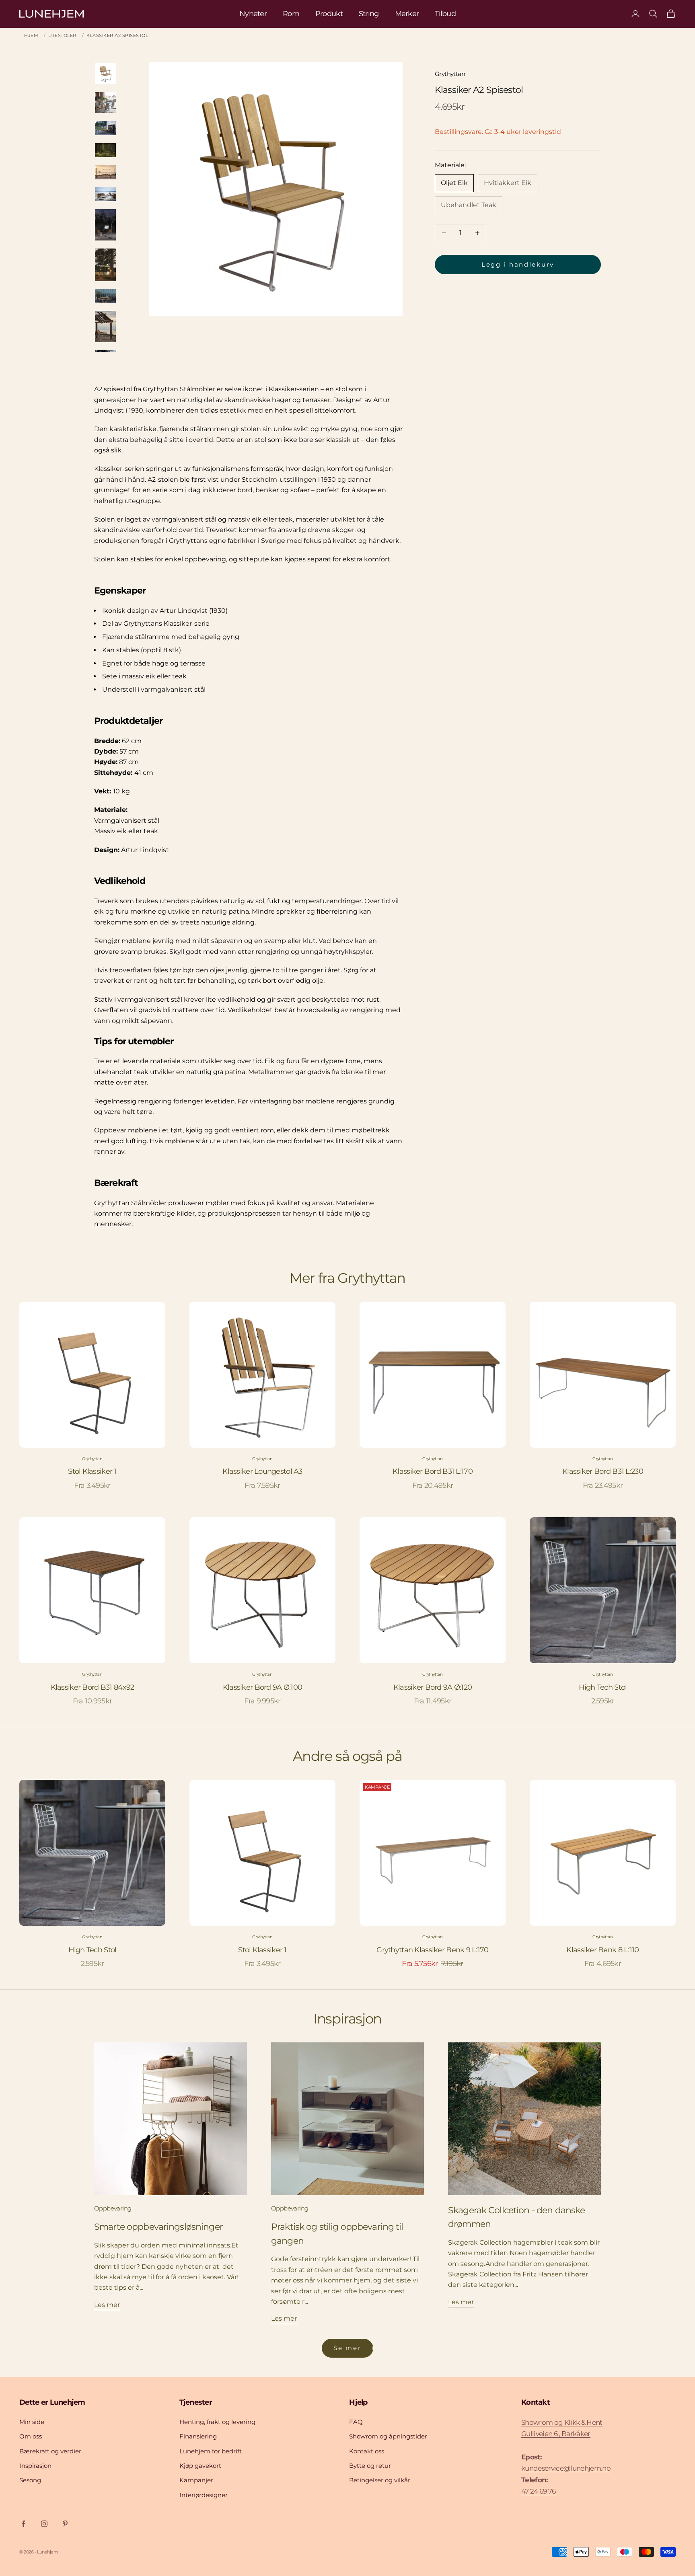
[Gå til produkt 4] (105, 150)
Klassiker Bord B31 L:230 (603, 1471)
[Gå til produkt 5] (105, 172)
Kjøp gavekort (200, 2466)
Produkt (329, 14)
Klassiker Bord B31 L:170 (433, 1471)
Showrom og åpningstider (388, 2436)
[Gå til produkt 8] (105, 265)
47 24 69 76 (539, 2491)
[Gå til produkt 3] (105, 128)
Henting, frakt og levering (217, 2422)
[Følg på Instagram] (44, 2524)
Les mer (107, 2305)
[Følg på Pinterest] (65, 2524)
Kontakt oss (367, 2451)
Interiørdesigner (204, 2495)
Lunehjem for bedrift (211, 2451)
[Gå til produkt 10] (105, 327)
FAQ (356, 2422)
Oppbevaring (113, 2208)
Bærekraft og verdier (50, 2451)
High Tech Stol (603, 1687)
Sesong (30, 2480)
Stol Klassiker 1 (92, 1471)
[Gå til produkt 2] (105, 103)
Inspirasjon (35, 2466)
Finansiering (198, 2436)
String (369, 14)
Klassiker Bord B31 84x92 (93, 1687)
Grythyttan (450, 74)
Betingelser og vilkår (380, 2480)
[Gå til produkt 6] (105, 194)
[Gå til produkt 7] (105, 225)
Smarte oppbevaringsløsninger (158, 2227)
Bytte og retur (370, 2466)
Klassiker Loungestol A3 (262, 1471)
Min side (32, 2422)
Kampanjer (196, 2480)
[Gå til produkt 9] (105, 296)
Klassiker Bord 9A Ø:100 (262, 1687)
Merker (407, 14)
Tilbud (445, 14)
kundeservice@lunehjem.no (566, 2468)
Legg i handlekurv (518, 264)
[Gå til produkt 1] (105, 74)
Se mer (347, 2348)
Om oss (31, 2436)
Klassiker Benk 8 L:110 (602, 1950)
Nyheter (253, 14)
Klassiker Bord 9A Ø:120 (433, 1687)
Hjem (31, 35)
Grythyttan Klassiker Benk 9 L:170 (432, 1950)
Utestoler (62, 35)
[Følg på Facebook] (23, 2524)
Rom (291, 14)
